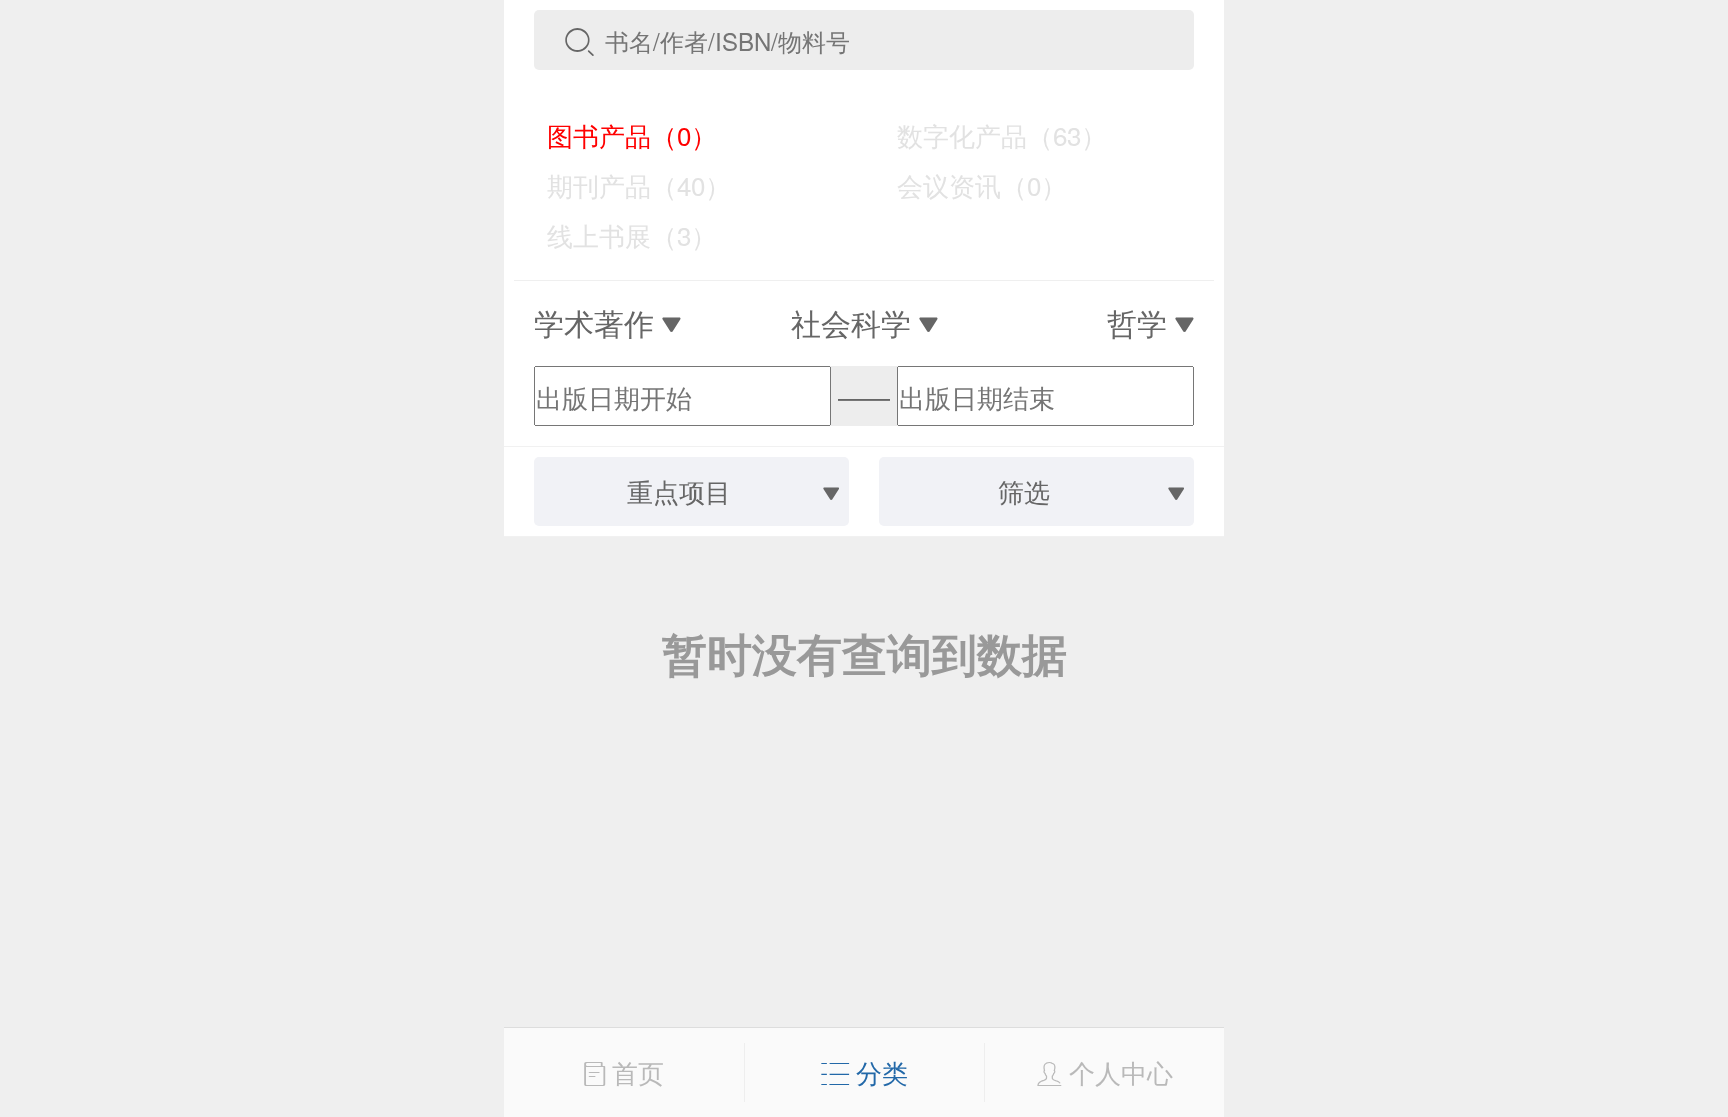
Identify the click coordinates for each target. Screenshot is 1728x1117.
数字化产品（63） (988, 134)
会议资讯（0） (968, 184)
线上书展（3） (618, 234)
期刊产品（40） (625, 184)
